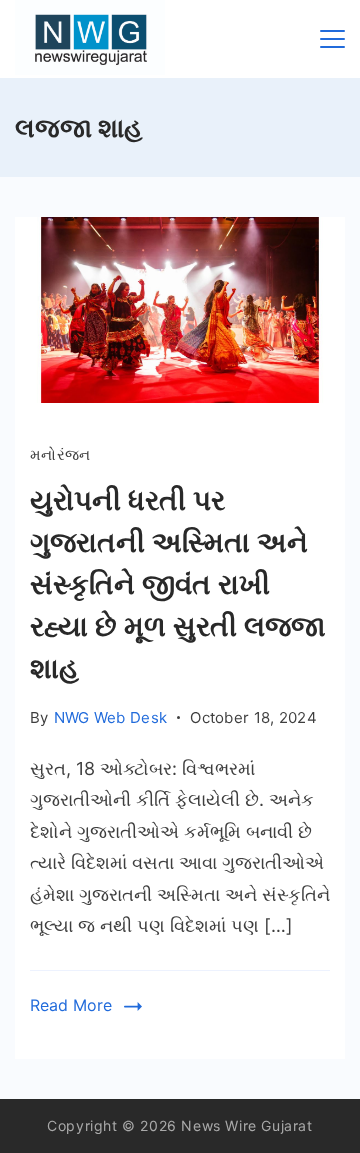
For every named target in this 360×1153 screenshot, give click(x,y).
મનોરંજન (60, 454)
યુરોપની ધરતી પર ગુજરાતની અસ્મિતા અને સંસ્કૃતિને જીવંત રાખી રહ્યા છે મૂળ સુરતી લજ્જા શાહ (178, 584)
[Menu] (332, 39)
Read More (71, 1005)
